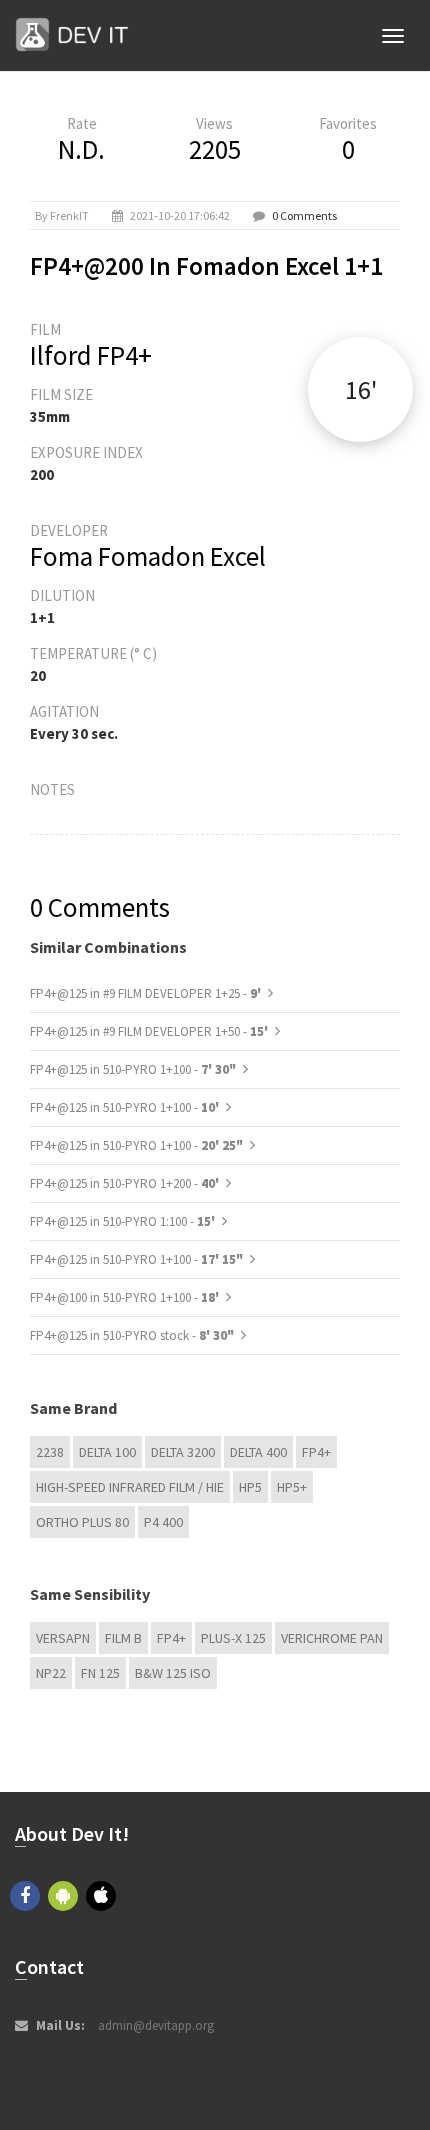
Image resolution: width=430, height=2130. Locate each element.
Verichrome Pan (332, 1638)
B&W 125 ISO (173, 1673)
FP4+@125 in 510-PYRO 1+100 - (133, 1069)
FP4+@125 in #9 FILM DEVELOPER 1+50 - (150, 1031)
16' (361, 389)
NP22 (51, 1673)
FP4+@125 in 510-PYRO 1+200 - (126, 1183)
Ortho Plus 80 (82, 1522)
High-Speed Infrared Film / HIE (130, 1487)
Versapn (63, 1638)
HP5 (250, 1487)
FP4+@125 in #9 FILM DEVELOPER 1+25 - (147, 993)
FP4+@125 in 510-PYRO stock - (132, 1335)
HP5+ (292, 1487)
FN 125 (100, 1673)
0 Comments (304, 215)
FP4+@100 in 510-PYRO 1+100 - (126, 1297)
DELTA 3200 (183, 1452)
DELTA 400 (258, 1452)
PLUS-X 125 (233, 1638)
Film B (123, 1638)
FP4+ (316, 1452)
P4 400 (163, 1522)
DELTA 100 (107, 1452)
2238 (50, 1452)
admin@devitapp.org (156, 2025)
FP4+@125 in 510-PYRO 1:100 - (124, 1221)
